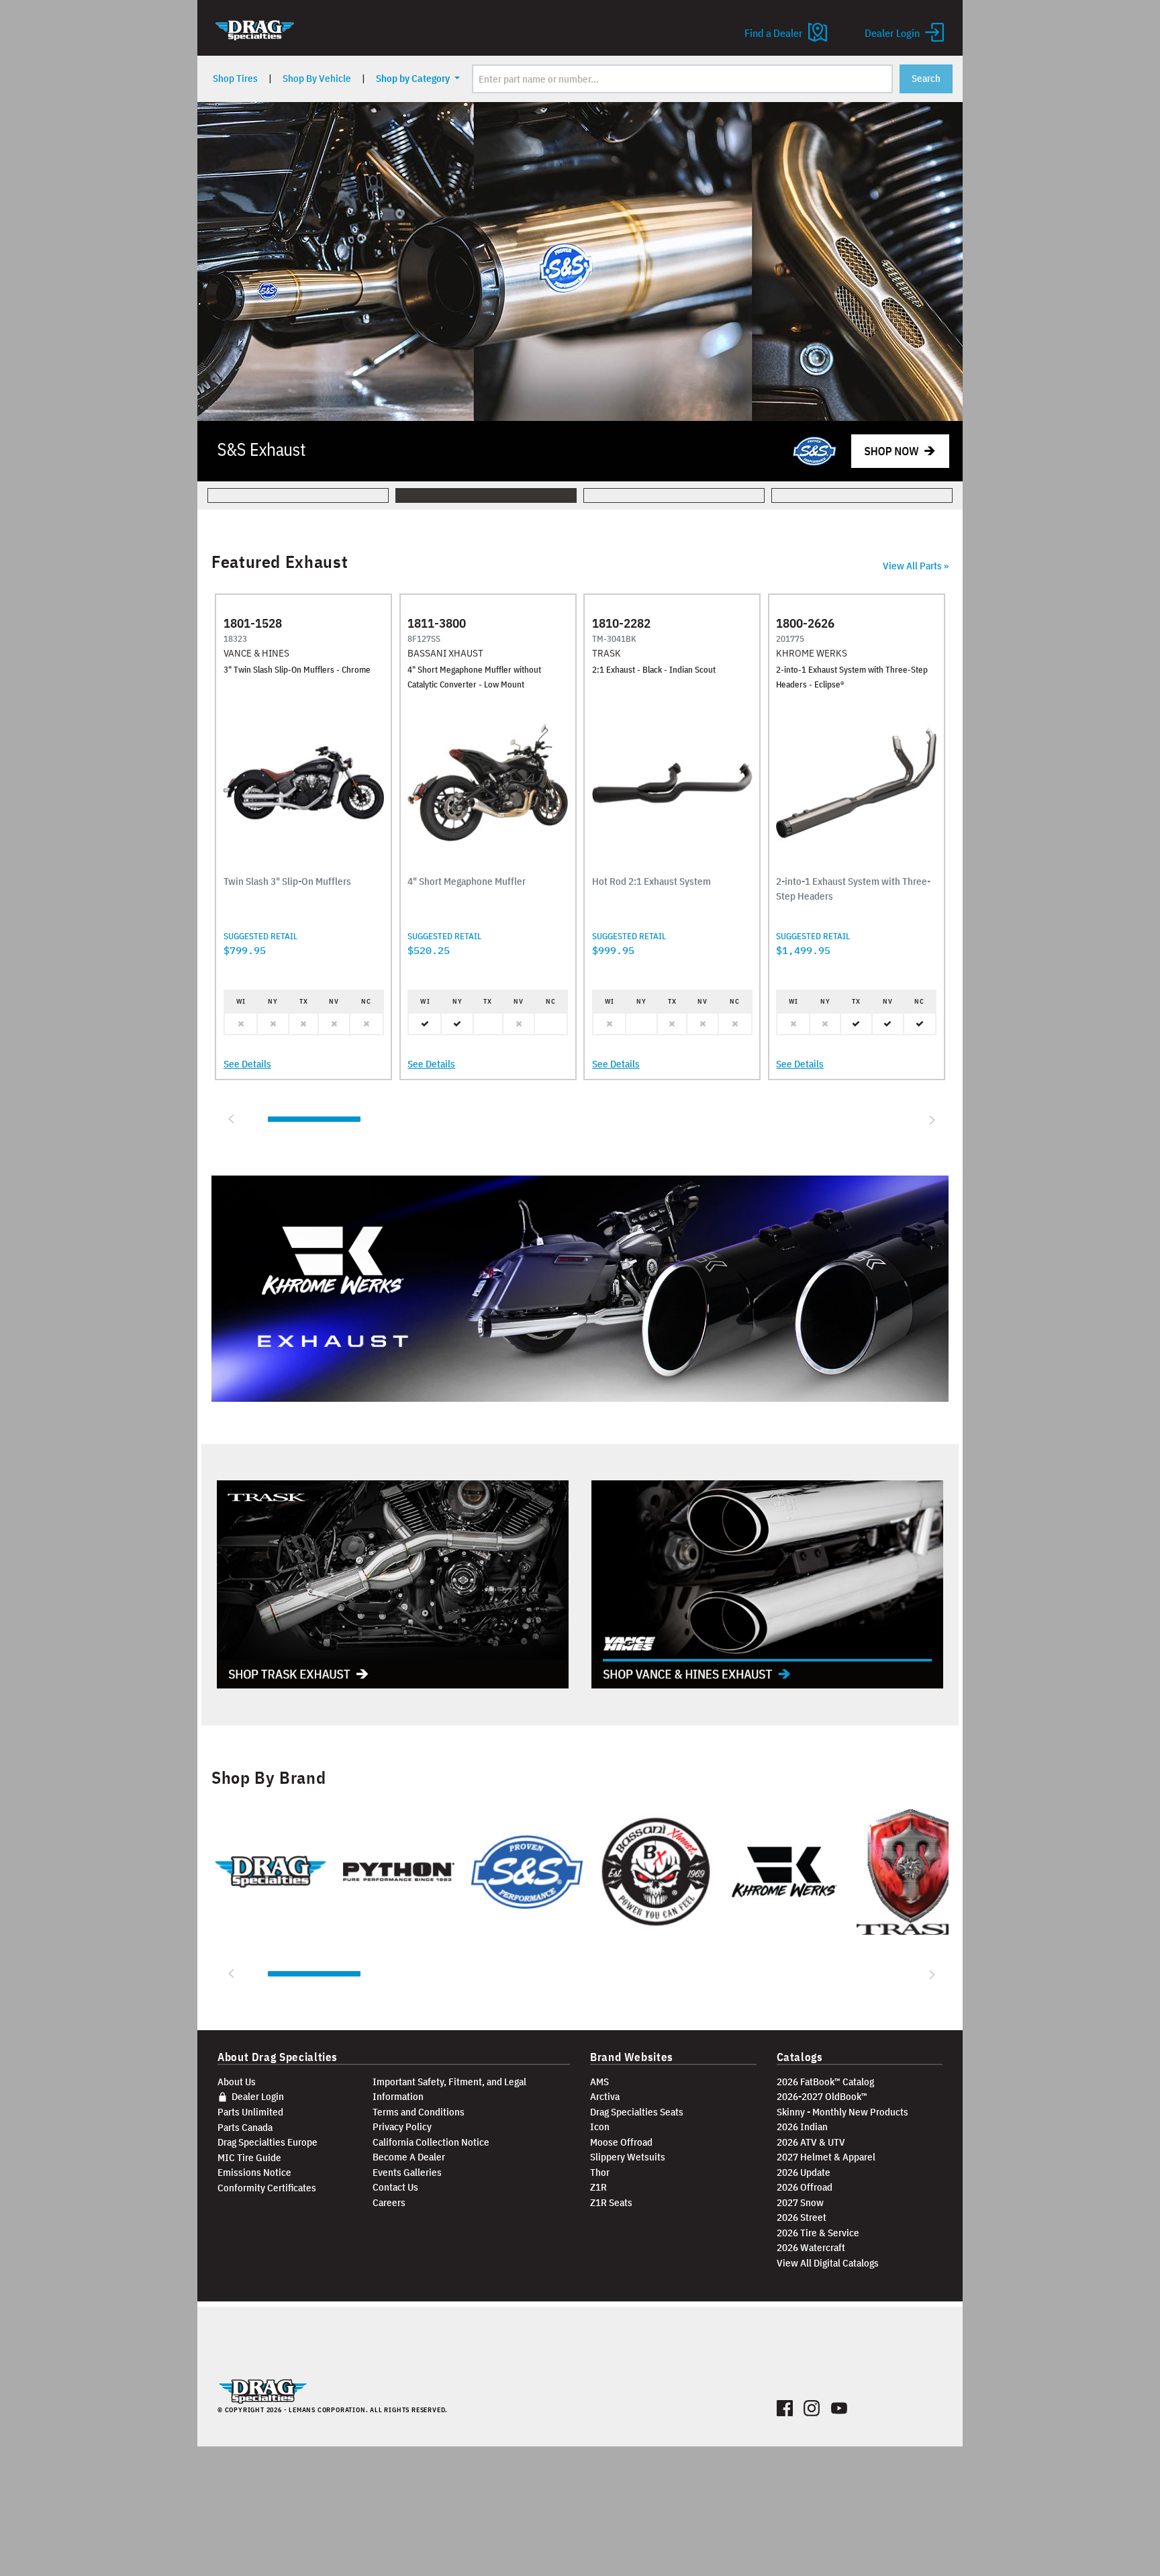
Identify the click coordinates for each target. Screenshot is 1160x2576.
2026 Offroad (805, 2187)
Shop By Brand (269, 1778)
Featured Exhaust (280, 562)
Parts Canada (245, 2127)
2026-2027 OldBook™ (822, 2096)
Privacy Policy (402, 2127)
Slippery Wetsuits (628, 2157)
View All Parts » (916, 566)
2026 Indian (802, 2127)
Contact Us (395, 2187)
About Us (237, 2082)
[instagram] (812, 2405)
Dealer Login (257, 2096)
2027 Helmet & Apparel (826, 2157)
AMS (599, 2082)
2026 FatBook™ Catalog (825, 2082)
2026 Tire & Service (818, 2233)
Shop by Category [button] (414, 78)
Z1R (598, 2187)
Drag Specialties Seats (637, 2112)
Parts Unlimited (250, 2112)
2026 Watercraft (811, 2247)
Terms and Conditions (419, 2112)
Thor (600, 2172)
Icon (600, 2127)
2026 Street (802, 2217)
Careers (389, 2202)
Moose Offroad (621, 2142)
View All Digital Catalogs (828, 2263)
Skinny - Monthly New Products (842, 2112)
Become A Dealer (409, 2157)
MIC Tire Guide (249, 2157)
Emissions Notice (254, 2172)
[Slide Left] (230, 1119)
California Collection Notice (431, 2142)
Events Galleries (407, 2172)
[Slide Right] (930, 1119)
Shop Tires (235, 78)
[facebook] (785, 2405)
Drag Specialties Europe (268, 2142)
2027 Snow (800, 2202)
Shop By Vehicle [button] (317, 78)
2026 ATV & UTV (811, 2142)
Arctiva (605, 2096)
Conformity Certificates (267, 2188)
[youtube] (839, 2405)
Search (926, 78)
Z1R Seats (611, 2202)
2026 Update (804, 2172)
